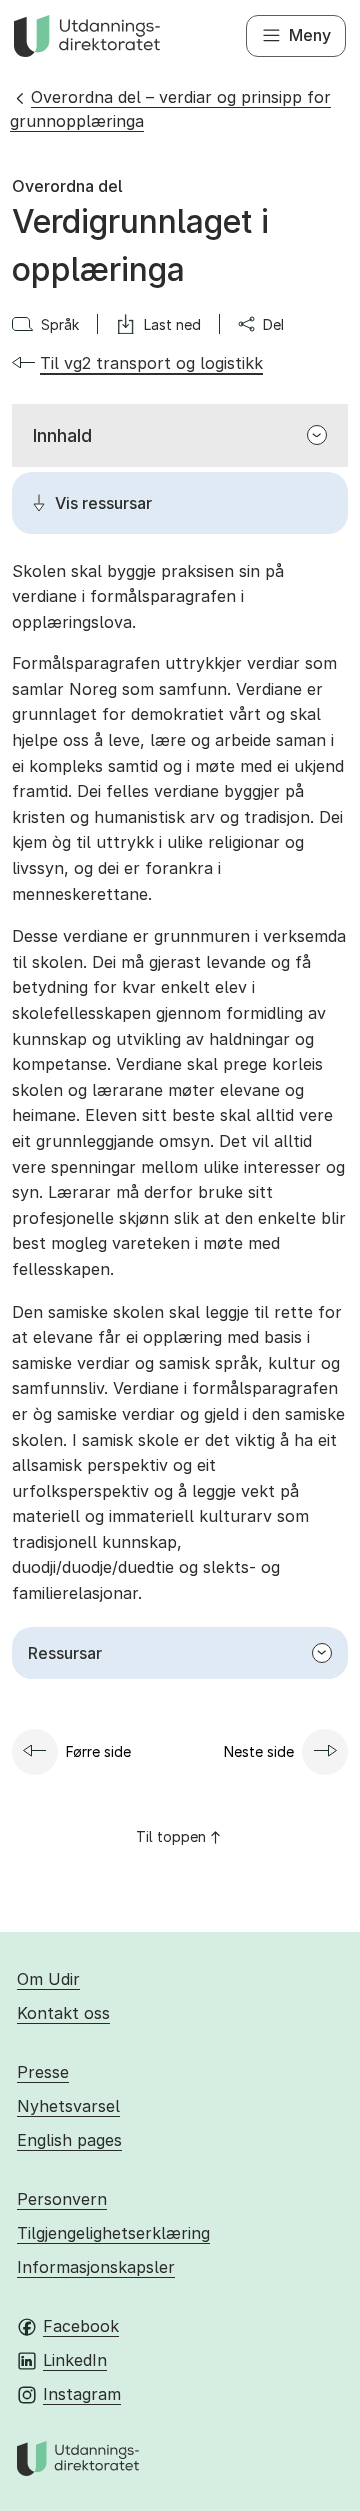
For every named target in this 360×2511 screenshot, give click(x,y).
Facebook (81, 2326)
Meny (310, 35)
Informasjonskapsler (96, 2267)
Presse (43, 2072)
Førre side (98, 1751)
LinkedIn (75, 2360)
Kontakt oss (63, 2013)
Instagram (82, 2394)
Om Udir (48, 1979)
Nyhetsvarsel (68, 2106)
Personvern (62, 2199)
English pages (69, 2140)
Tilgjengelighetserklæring (113, 2233)
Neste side (259, 1751)
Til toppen (171, 1836)
